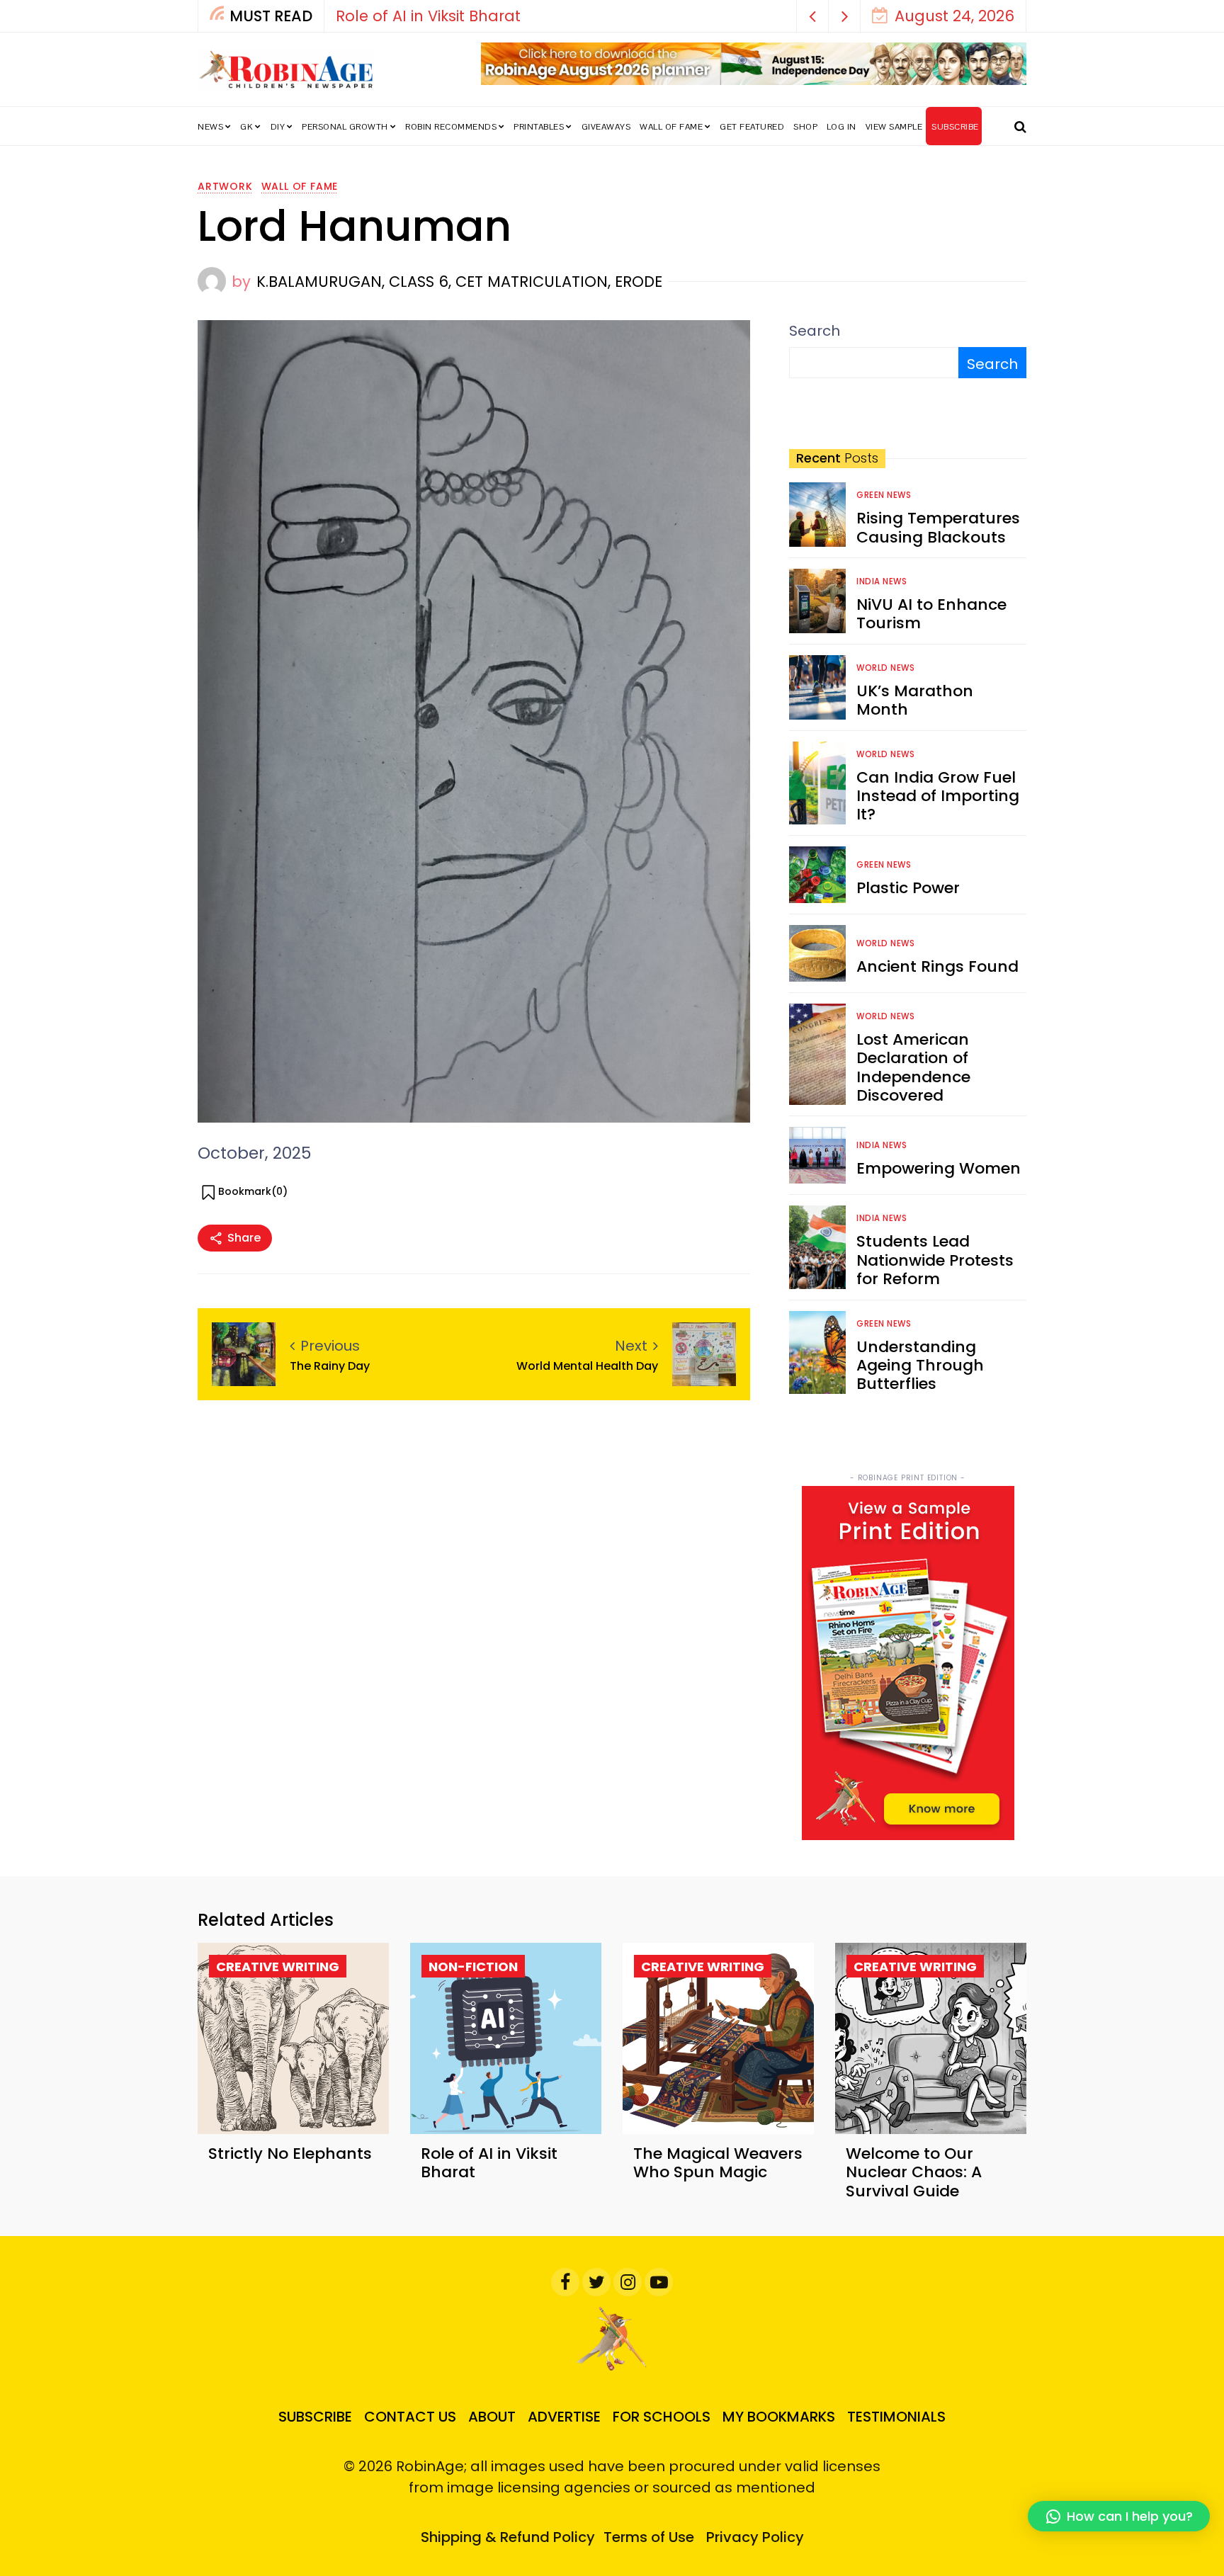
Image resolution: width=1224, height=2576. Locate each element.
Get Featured (752, 127)
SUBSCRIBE (955, 127)
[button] (813, 16)
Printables (539, 127)
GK (246, 127)
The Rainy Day (330, 1366)
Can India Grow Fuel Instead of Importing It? (938, 796)
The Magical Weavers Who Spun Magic (787, 16)
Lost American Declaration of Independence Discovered (913, 1067)
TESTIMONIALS (896, 2417)
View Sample (894, 127)
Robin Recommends (451, 127)
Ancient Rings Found (937, 966)
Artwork (225, 186)
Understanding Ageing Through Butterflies (920, 1366)
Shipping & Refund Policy (508, 2537)
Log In (841, 127)
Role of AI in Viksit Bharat (489, 2163)
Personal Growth (345, 127)
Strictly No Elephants (290, 2154)
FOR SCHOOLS (662, 2417)
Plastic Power (908, 888)
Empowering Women (939, 1168)
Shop (805, 127)
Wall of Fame (671, 127)
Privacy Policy (755, 2537)
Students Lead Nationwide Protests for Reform (935, 1260)
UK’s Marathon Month (915, 700)
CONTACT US (410, 2417)
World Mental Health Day (587, 1366)
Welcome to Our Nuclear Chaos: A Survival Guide (914, 2172)
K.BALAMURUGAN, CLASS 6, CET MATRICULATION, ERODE (459, 282)
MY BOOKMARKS (779, 2417)
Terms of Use (649, 2537)
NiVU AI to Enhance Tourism (931, 614)
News (210, 127)
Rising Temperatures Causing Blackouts (938, 527)
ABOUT (492, 2417)
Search (815, 331)
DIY (278, 127)
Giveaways (606, 127)
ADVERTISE (564, 2417)
